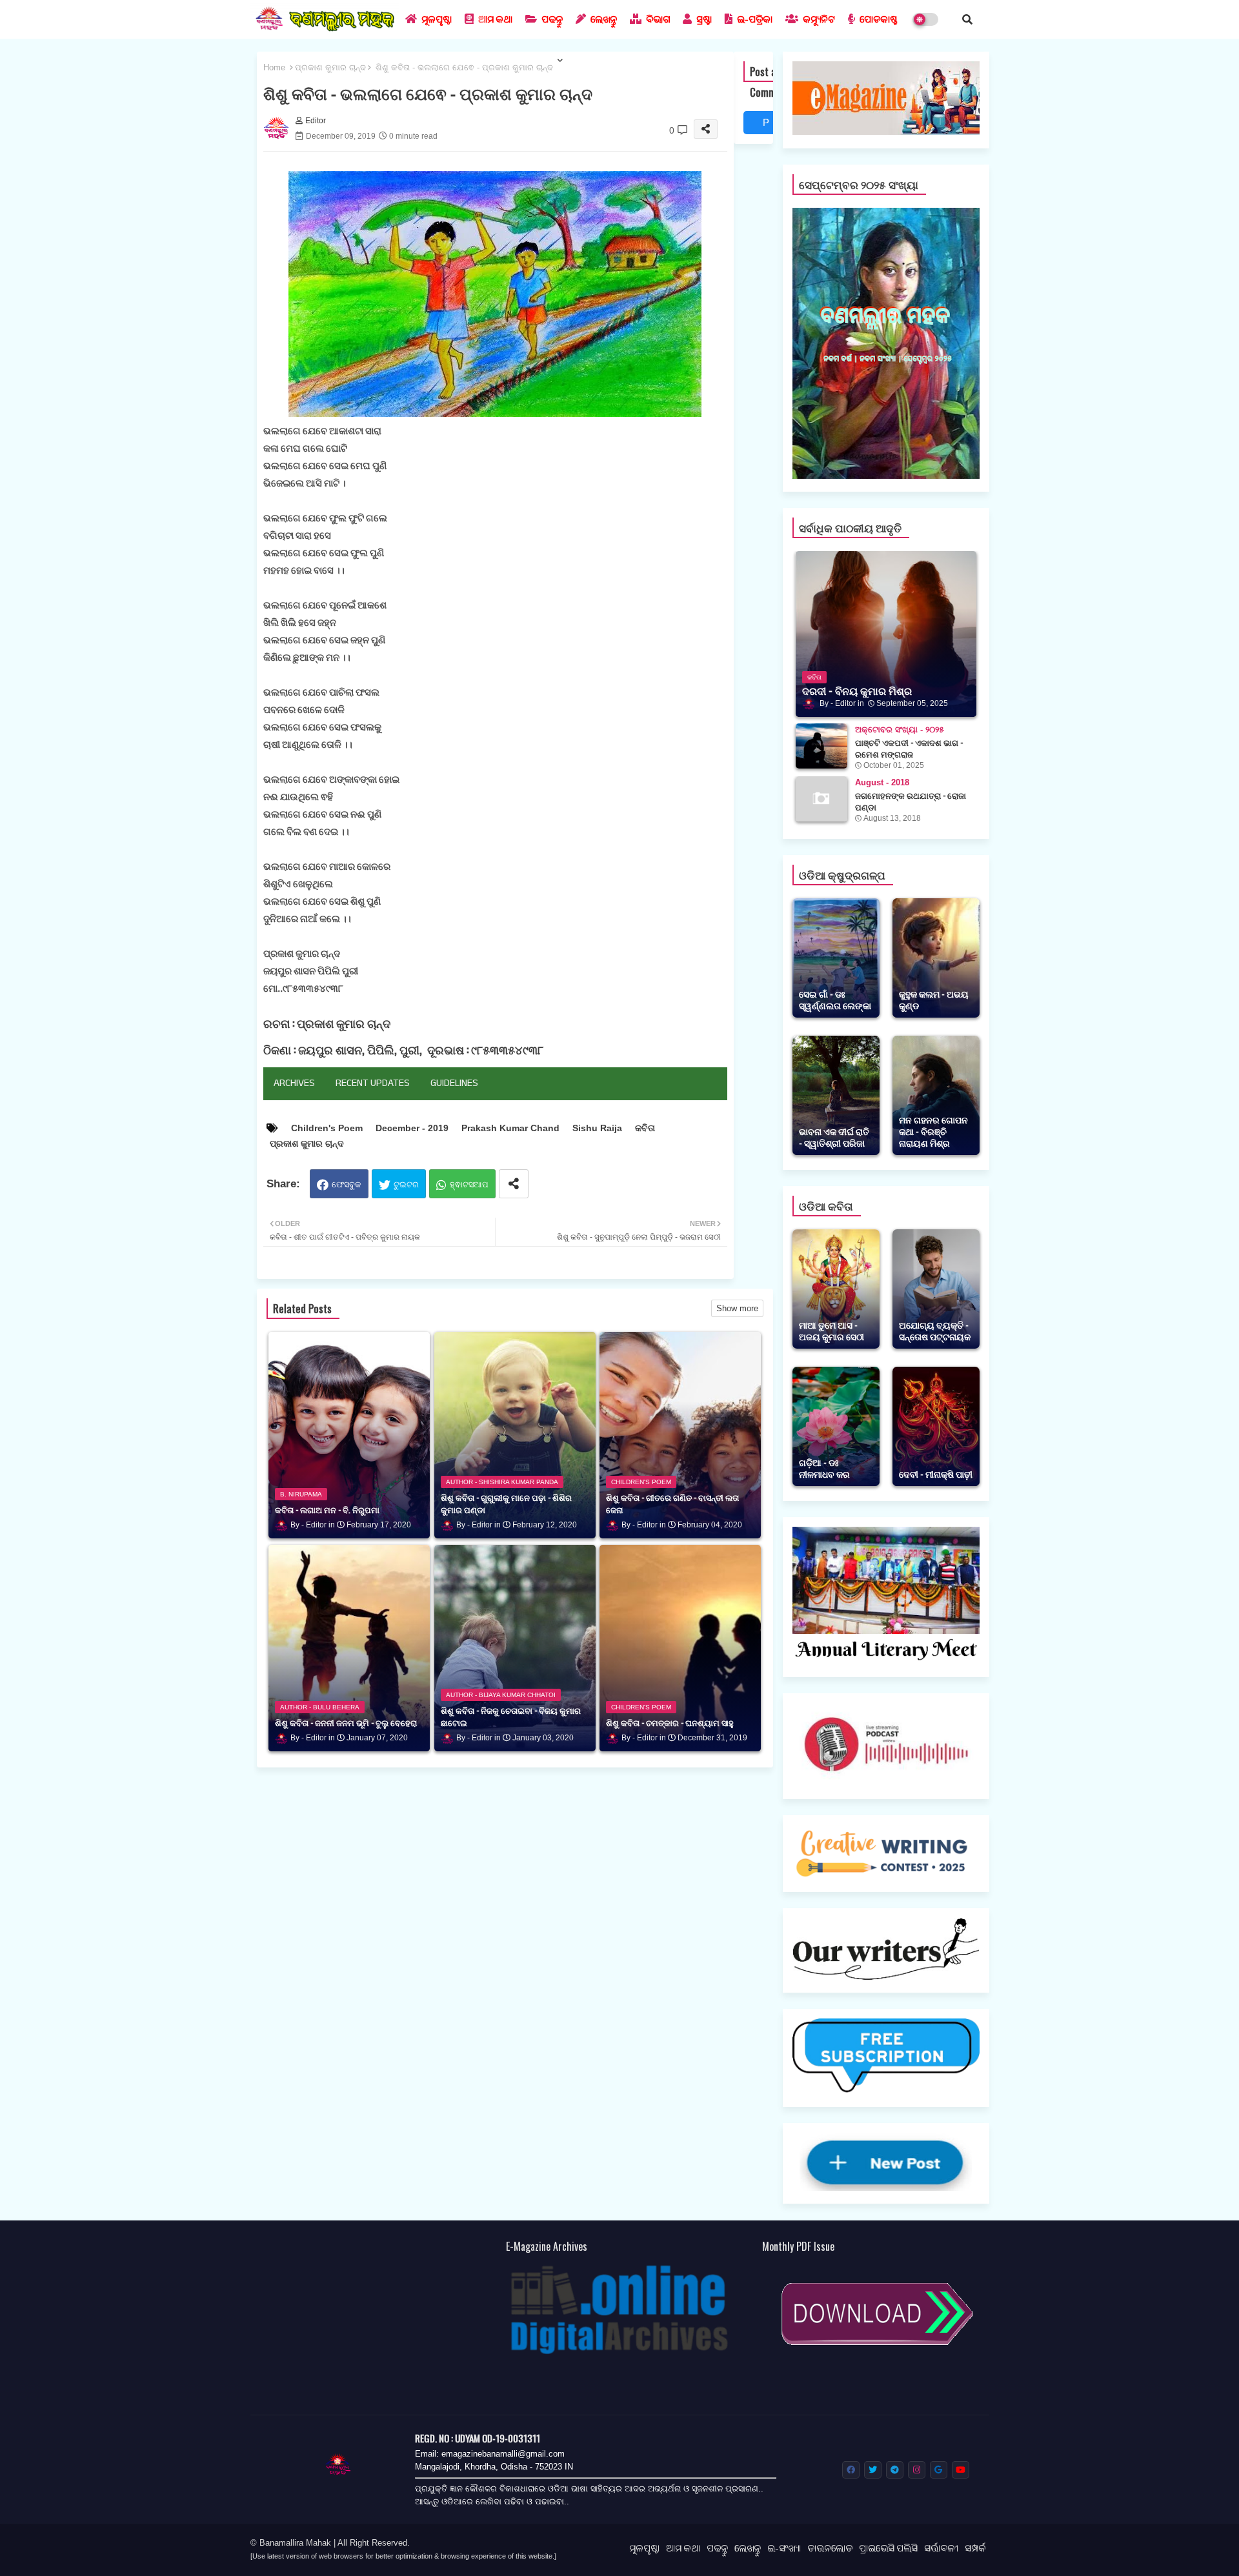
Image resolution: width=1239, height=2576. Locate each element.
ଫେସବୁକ (347, 1184)
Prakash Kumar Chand (510, 1128)
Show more (737, 1308)
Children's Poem (327, 1128)
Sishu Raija (597, 1128)
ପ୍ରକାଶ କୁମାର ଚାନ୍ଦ (330, 67)
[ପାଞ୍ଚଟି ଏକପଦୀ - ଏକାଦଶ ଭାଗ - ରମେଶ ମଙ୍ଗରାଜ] (821, 746)
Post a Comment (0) (767, 126)
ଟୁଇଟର (406, 1184)
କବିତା (645, 1128)
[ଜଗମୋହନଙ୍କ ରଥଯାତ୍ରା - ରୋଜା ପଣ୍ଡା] (821, 799)
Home (274, 67)
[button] (967, 19)
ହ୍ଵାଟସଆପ (469, 1184)
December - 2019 (412, 1128)
